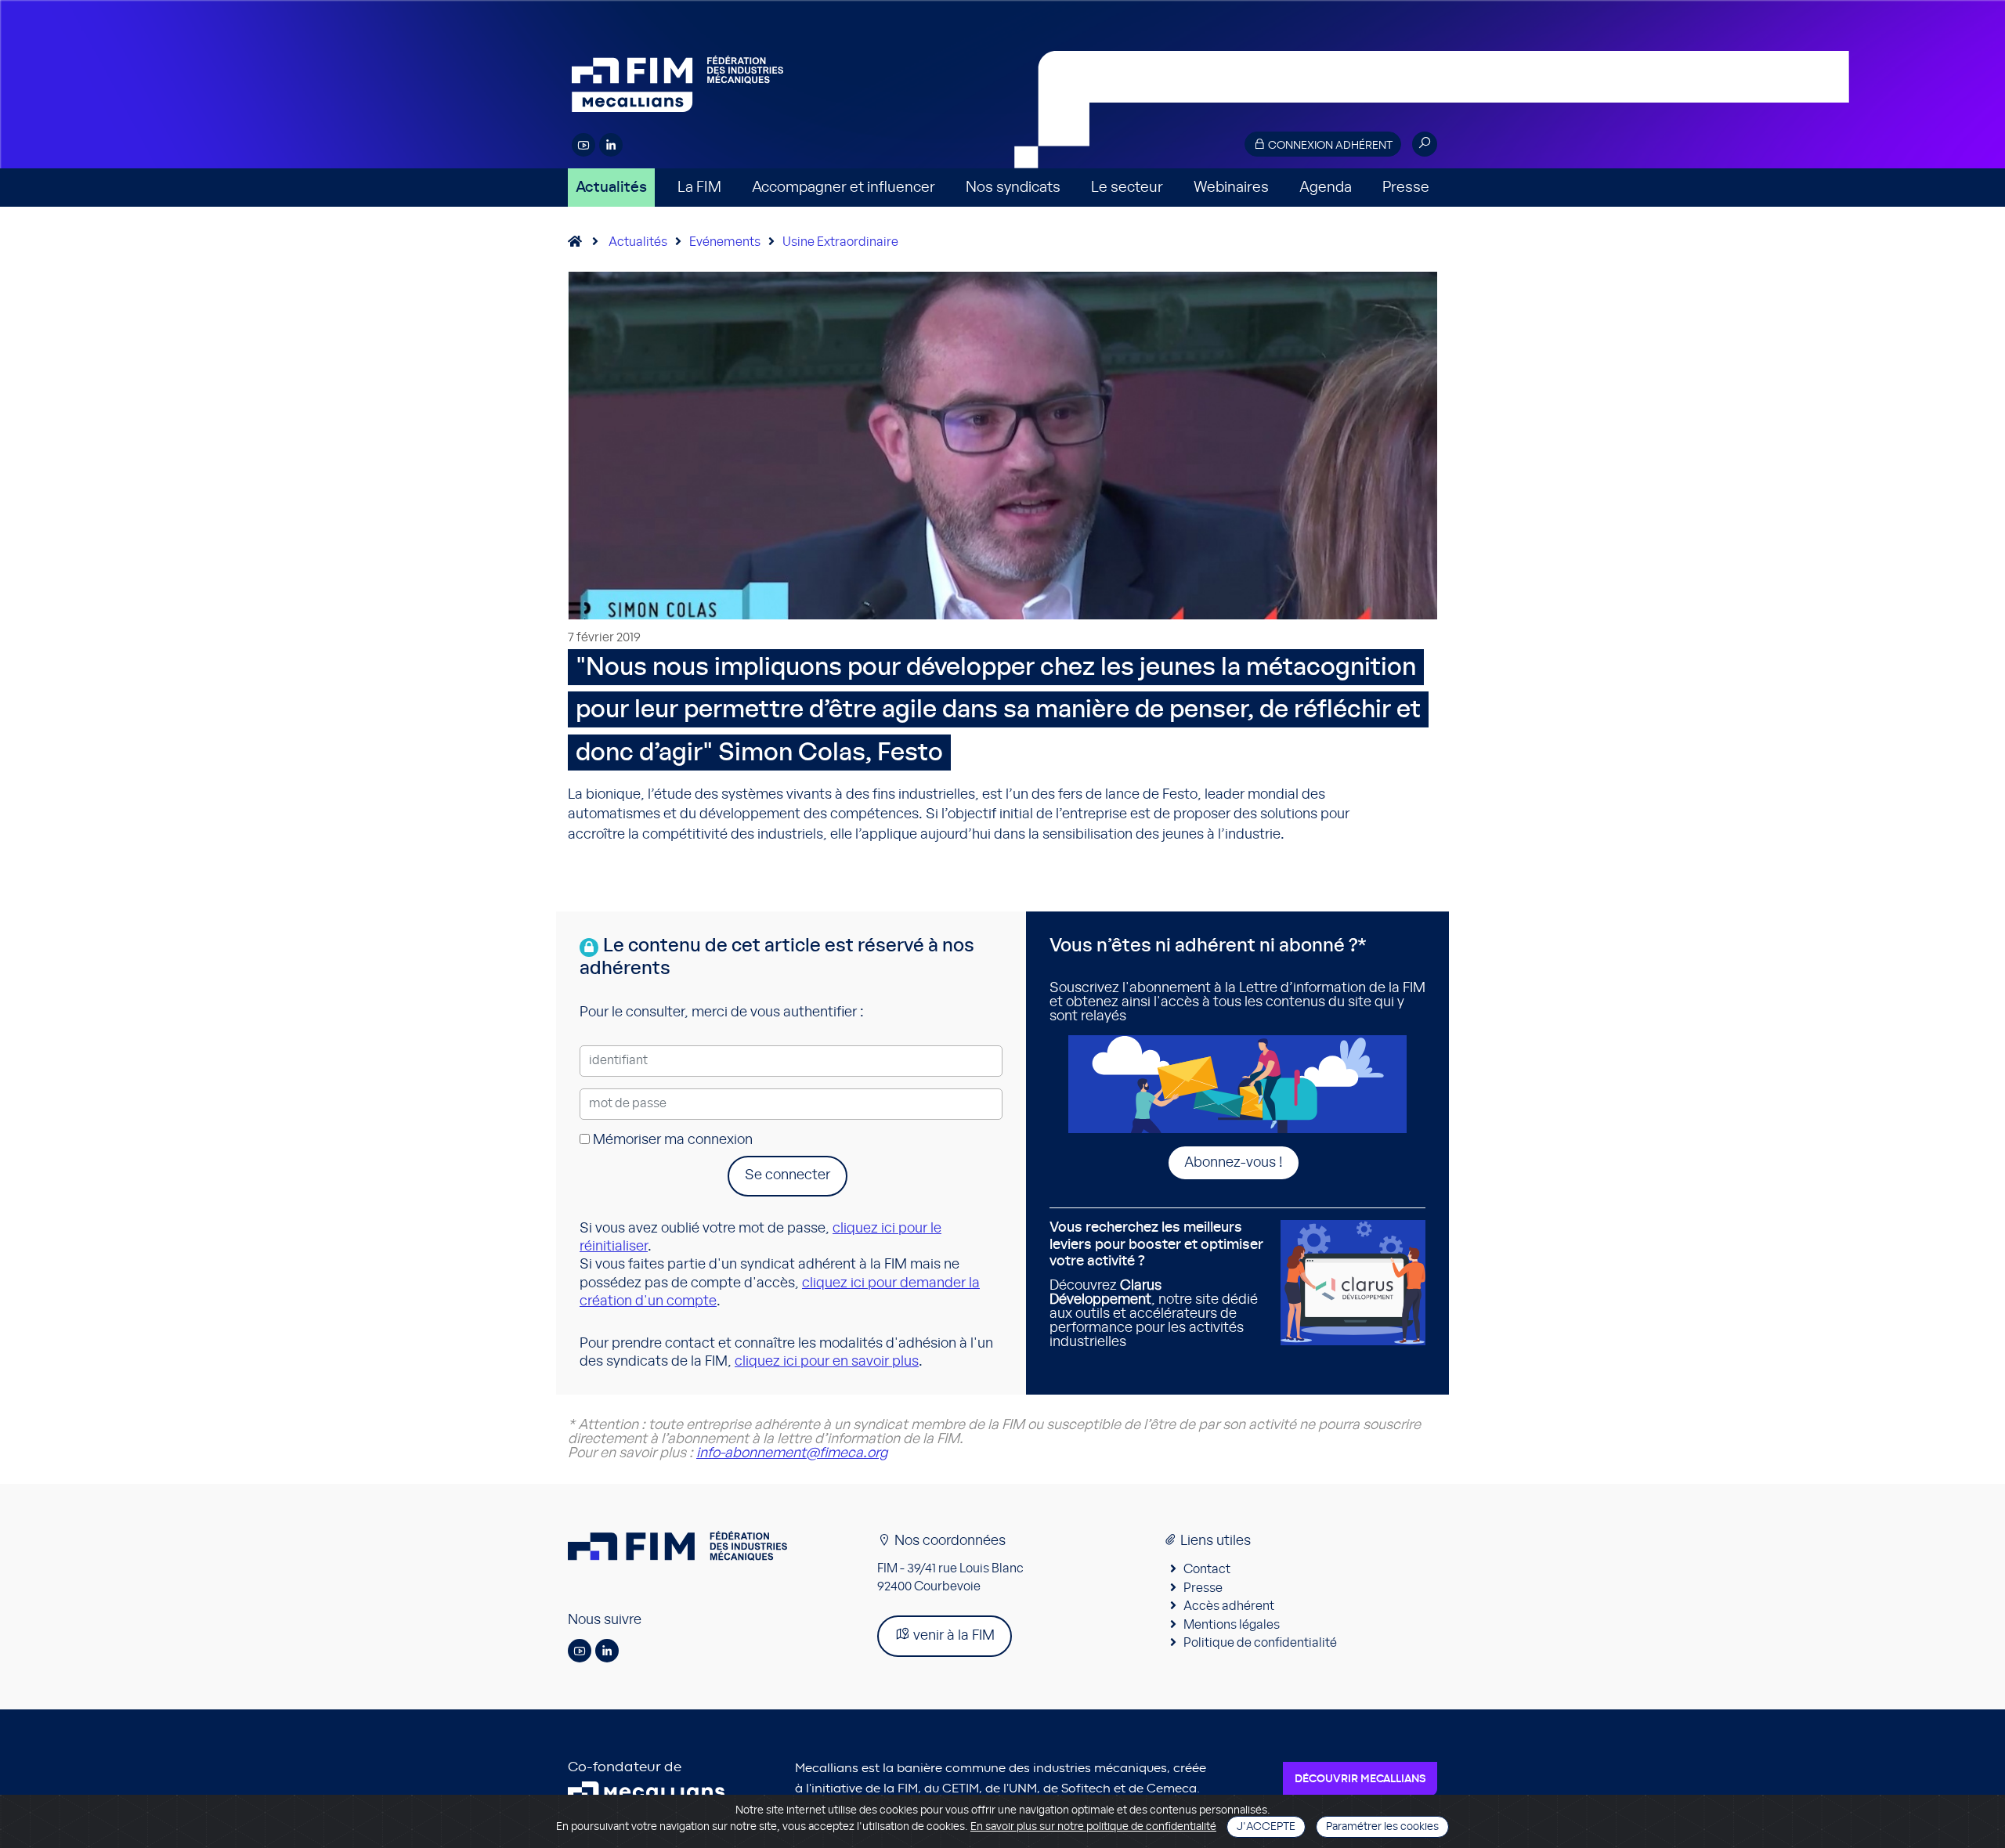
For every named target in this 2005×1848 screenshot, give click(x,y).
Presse (1406, 188)
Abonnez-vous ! (1234, 1163)
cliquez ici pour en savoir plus (827, 1362)
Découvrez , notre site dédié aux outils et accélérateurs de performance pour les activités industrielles (1156, 1285)
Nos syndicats (1013, 188)
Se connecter (788, 1175)
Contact (1207, 1569)
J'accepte (1266, 1827)
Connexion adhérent (1329, 146)
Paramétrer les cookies (1382, 1827)
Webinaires (1231, 188)
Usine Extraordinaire (840, 242)
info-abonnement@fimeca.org (792, 1453)
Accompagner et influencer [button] (844, 188)
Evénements (725, 242)
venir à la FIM (952, 1636)
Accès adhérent (1229, 1606)
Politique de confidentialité (1260, 1643)
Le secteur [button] (1127, 188)
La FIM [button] (699, 188)
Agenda (1326, 188)
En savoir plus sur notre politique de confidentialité (1093, 1827)
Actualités (611, 188)
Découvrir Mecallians (1360, 1779)
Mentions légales (1232, 1625)
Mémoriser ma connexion (671, 1140)
